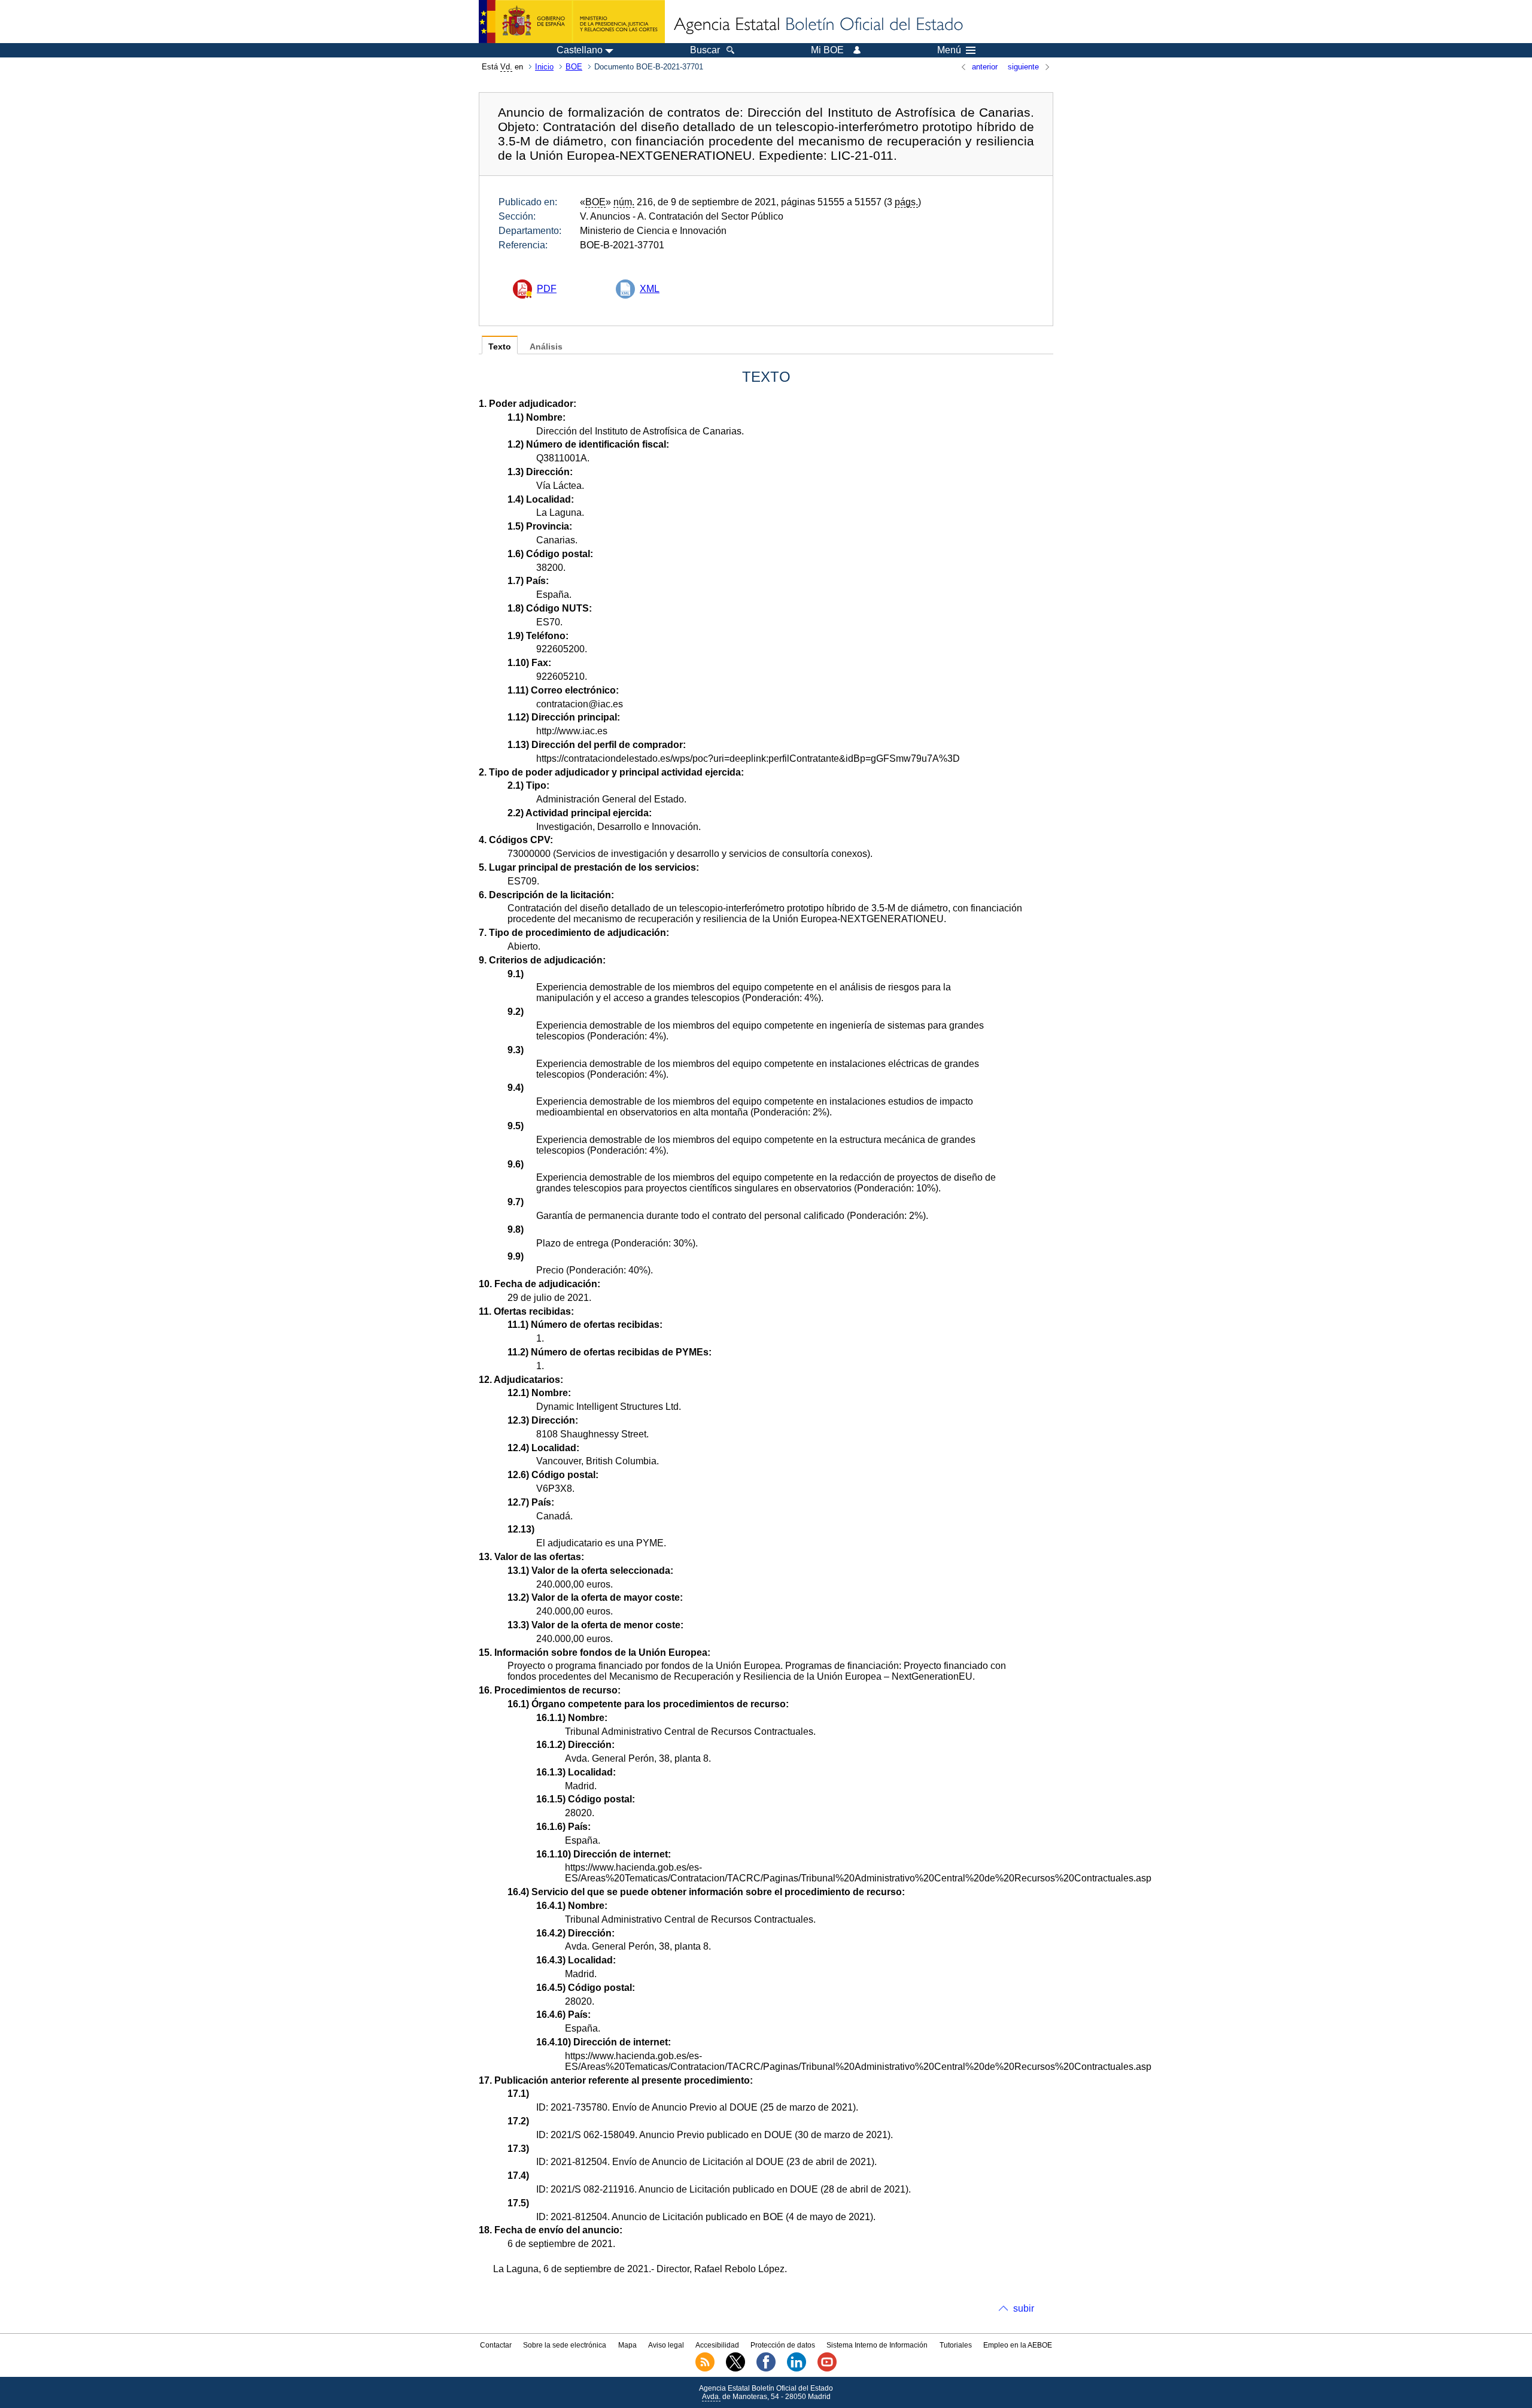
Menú (949, 50)
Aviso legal (666, 2345)
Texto (500, 347)
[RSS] (705, 2369)
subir (1024, 2308)
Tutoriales (956, 2345)
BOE (574, 67)
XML (650, 289)
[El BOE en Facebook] (766, 2369)
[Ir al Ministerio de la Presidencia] (572, 22)
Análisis (546, 347)
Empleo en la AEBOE (1018, 2345)
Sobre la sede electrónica (565, 2345)
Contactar (496, 2345)
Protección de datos (783, 2345)
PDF (547, 289)
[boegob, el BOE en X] (735, 2369)
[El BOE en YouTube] (827, 2369)
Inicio (544, 67)
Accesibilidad (717, 2345)
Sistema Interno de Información (877, 2345)
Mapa (627, 2345)
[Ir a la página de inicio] (817, 25)
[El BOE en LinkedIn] (797, 2369)
